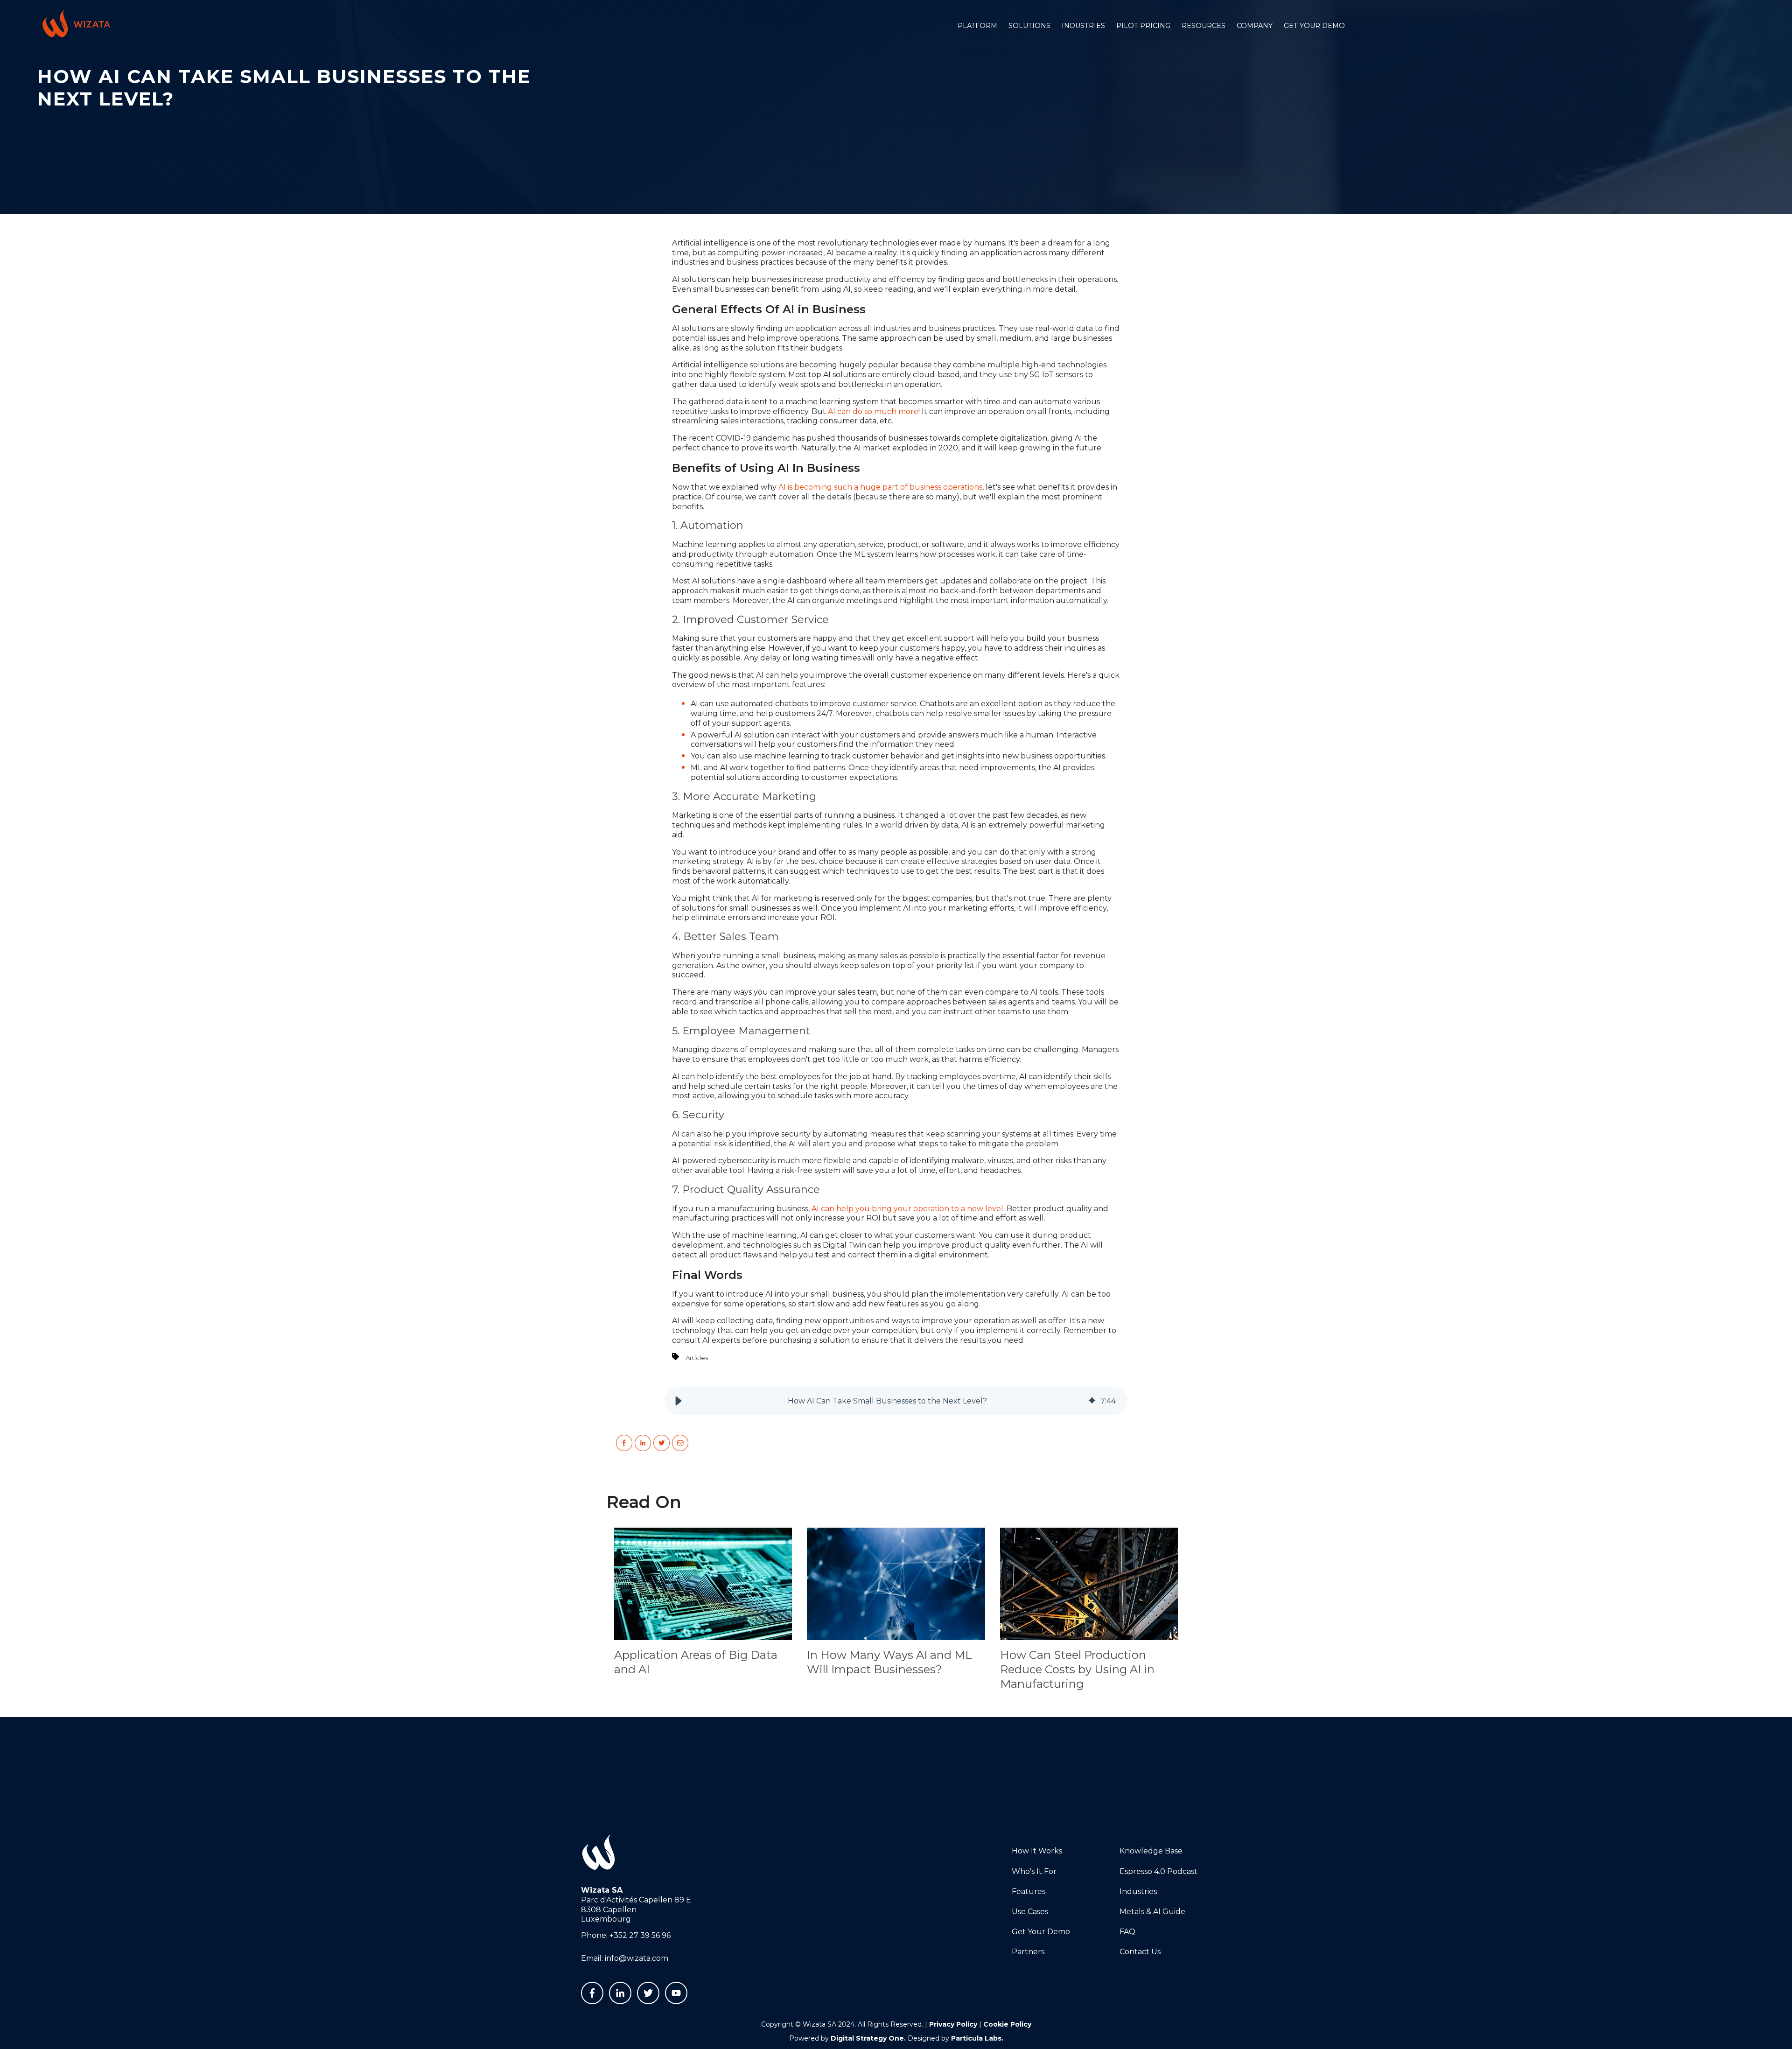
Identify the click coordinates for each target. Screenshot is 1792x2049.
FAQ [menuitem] (1127, 1932)
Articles (697, 1358)
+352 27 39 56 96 (640, 1935)
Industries (1083, 26)
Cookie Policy (1007, 2024)
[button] (679, 1401)
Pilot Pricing (1143, 26)
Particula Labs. (977, 2038)
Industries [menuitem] (1138, 1891)
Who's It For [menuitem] (1034, 1871)
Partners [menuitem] (1028, 1952)
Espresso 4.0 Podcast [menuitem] (1158, 1871)
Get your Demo (1314, 26)
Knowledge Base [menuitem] (1151, 1851)
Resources (1204, 26)
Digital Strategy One (867, 2038)
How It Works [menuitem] (1037, 1851)
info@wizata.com (637, 1958)
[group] (896, 1401)
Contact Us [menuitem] (1140, 1952)
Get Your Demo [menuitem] (1041, 1932)
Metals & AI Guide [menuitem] (1152, 1912)
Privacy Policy (953, 2024)
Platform (977, 26)
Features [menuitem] (1029, 1891)
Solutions (1029, 26)
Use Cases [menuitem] (1030, 1912)
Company (1255, 26)
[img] (1092, 1401)
